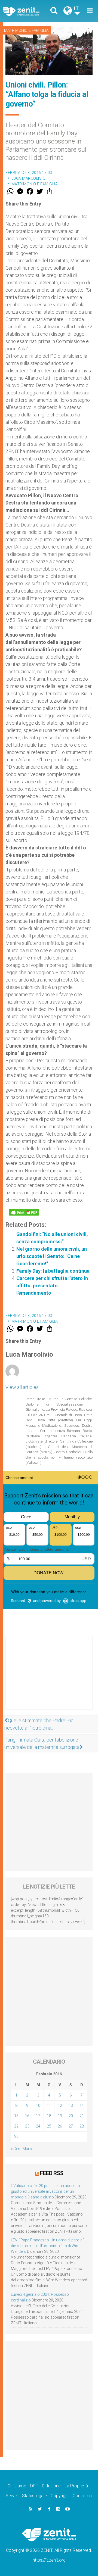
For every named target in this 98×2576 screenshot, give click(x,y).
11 (49, 2105)
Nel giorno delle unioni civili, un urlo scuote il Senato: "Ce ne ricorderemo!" (52, 1256)
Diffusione (51, 2486)
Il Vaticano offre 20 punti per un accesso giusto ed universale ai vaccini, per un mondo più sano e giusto (45, 2191)
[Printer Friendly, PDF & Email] (24, 1212)
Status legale (34, 2496)
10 (38, 2105)
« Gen (16, 2149)
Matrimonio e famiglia (26, 30)
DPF (34, 2486)
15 (16, 2116)
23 (27, 2126)
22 (16, 2126)
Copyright (60, 2496)
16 (27, 2116)
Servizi (12, 2496)
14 (82, 2105)
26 (60, 2126)
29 (16, 2136)
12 (60, 2105)
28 (82, 2126)
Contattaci (83, 2496)
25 (49, 2126)
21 (82, 2116)
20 (71, 2116)
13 (71, 2105)
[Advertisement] (49, 1678)
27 (71, 2126)
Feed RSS (52, 2173)
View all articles (22, 1387)
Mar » (27, 2149)
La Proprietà (76, 2486)
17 (38, 2116)
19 (60, 2116)
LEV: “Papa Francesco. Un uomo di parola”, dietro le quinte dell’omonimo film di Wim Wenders (48, 2246)
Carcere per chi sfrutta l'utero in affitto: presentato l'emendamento (52, 1286)
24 (38, 2126)
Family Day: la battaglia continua (53, 1271)
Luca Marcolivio (29, 178)
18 (49, 2116)
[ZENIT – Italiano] (27, 11)
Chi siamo (17, 2486)
